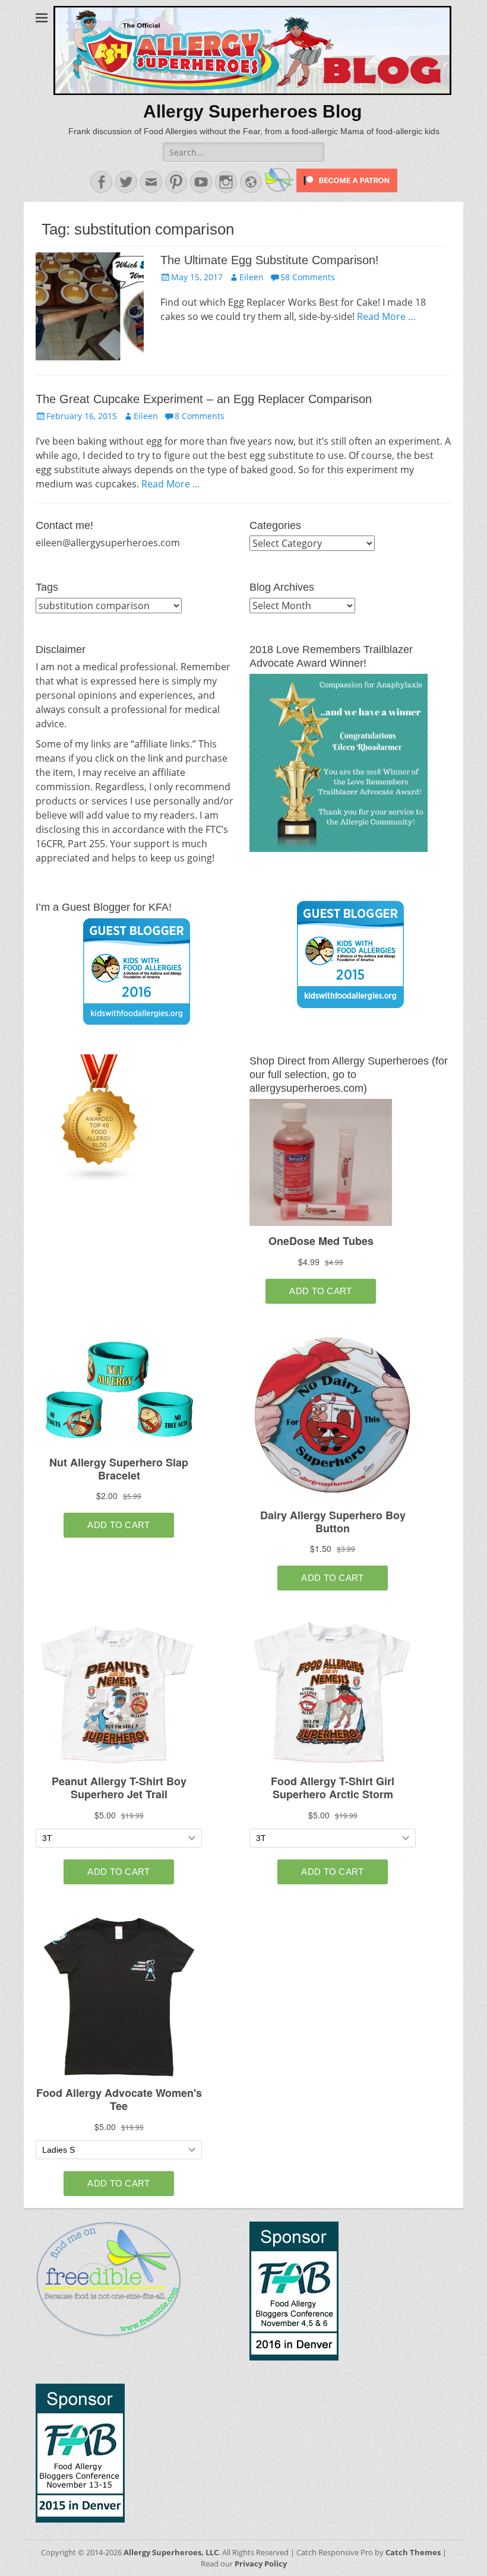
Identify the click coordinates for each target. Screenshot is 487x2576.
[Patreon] (346, 189)
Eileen (252, 277)
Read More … (386, 316)
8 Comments (200, 416)
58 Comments (308, 277)
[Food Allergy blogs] (100, 1179)
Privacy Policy (261, 2564)
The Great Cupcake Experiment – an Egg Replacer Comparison (204, 399)
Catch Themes (413, 2552)
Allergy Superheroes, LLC (171, 2552)
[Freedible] (278, 189)
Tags (47, 587)
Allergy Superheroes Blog (252, 111)
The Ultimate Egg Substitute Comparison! (270, 260)
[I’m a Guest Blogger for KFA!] (137, 971)
